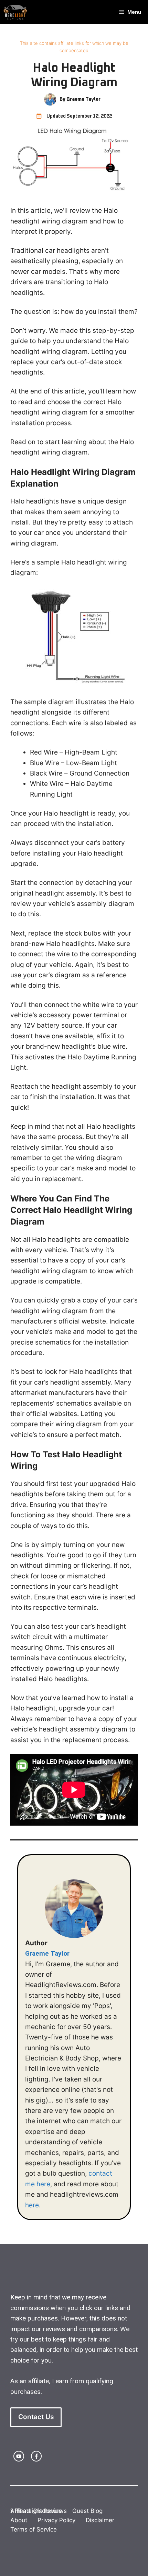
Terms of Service (34, 2529)
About (19, 2520)
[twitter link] (19, 2456)
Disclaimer (100, 2520)
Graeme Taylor (47, 1953)
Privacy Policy (56, 2520)
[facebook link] (36, 2456)
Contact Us (36, 2417)
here (32, 2205)
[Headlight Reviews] (15, 12)
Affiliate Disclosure (36, 2511)
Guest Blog (87, 2511)
